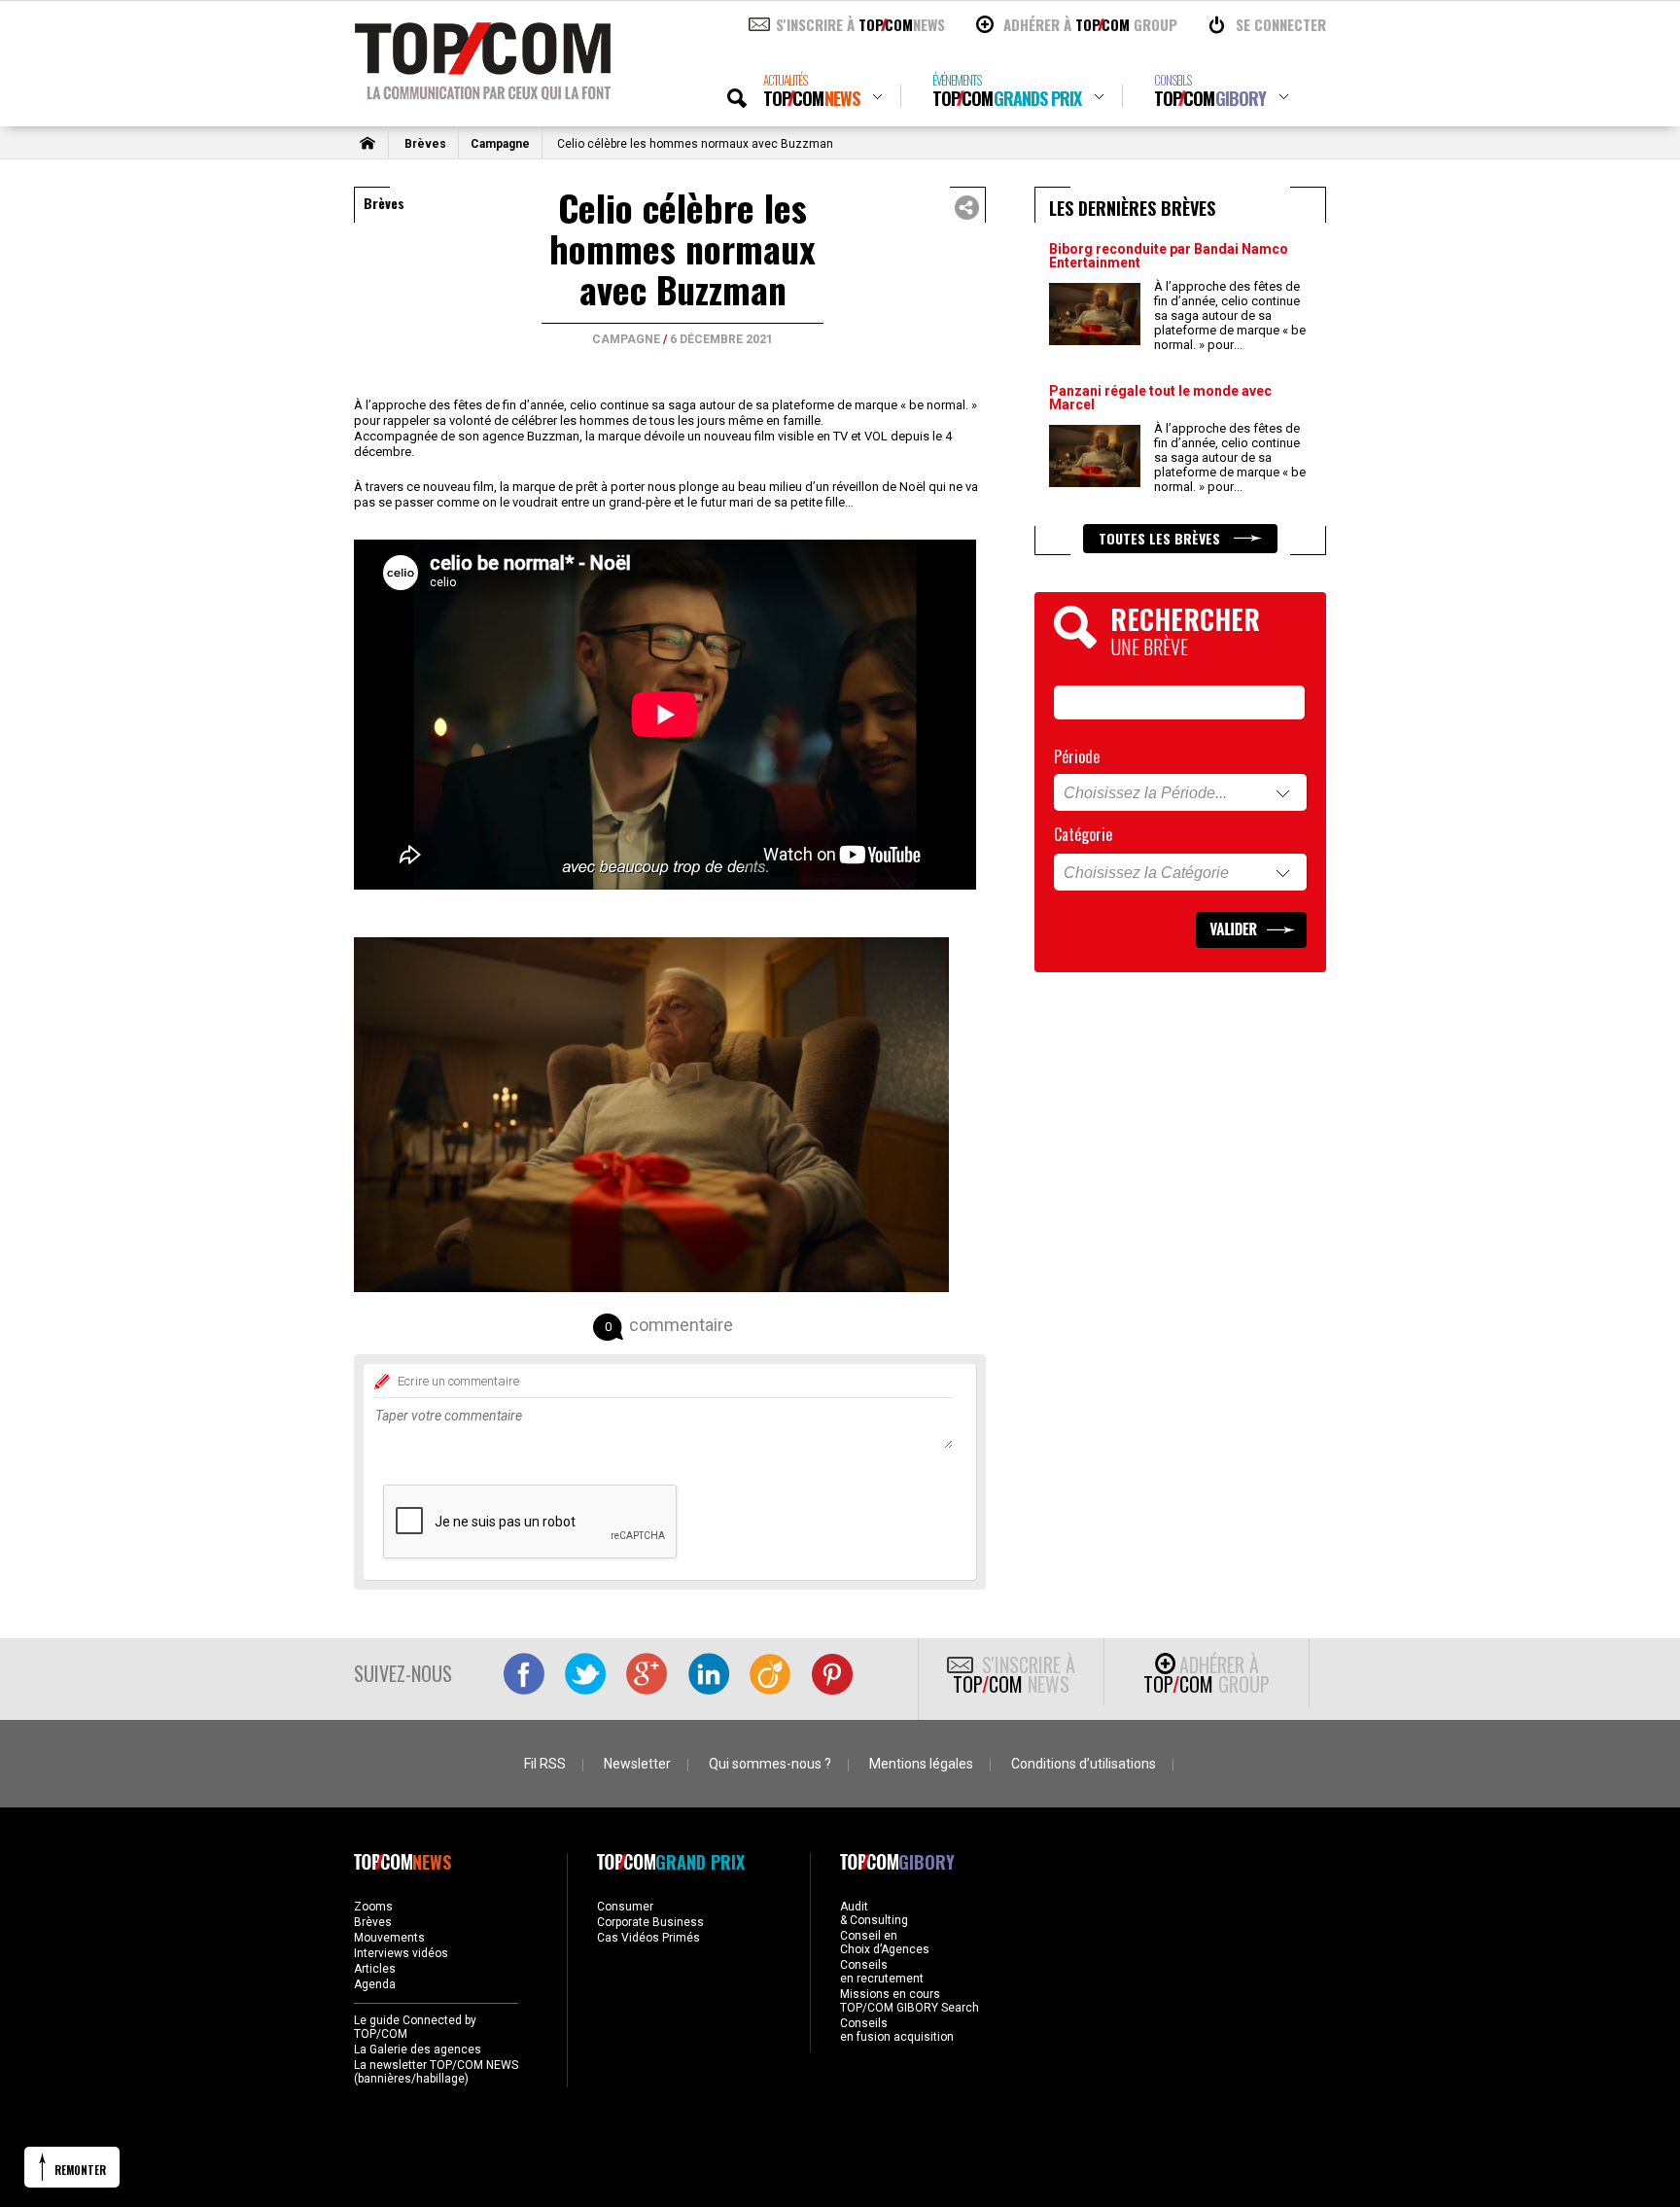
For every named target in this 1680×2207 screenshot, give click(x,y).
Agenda (375, 1984)
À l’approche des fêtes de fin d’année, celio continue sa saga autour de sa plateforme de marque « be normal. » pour (1230, 315)
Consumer (625, 1907)
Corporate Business (650, 1922)
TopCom (811, 91)
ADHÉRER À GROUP (1090, 24)
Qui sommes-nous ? (770, 1764)
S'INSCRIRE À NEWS (860, 24)
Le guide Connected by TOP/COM (415, 2027)
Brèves (425, 144)
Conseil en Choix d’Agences (885, 1943)
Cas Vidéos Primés (648, 1938)
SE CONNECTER (1281, 24)
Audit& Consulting (874, 1913)
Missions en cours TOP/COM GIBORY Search (910, 2001)
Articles (375, 1969)
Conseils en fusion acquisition (897, 2030)
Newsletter (637, 1764)
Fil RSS (545, 1764)
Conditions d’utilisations (1084, 1764)
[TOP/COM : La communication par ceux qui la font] (483, 93)
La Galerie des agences (418, 2049)
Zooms (373, 1907)
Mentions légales (921, 1764)
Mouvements (389, 1938)
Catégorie (1083, 834)
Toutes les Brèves (1161, 538)
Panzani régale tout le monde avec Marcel (1160, 398)
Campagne (500, 144)
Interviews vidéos (401, 1953)
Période (1077, 756)
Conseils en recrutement (882, 1972)
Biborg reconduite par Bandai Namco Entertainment (1169, 256)
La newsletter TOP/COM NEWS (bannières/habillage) (436, 2072)
